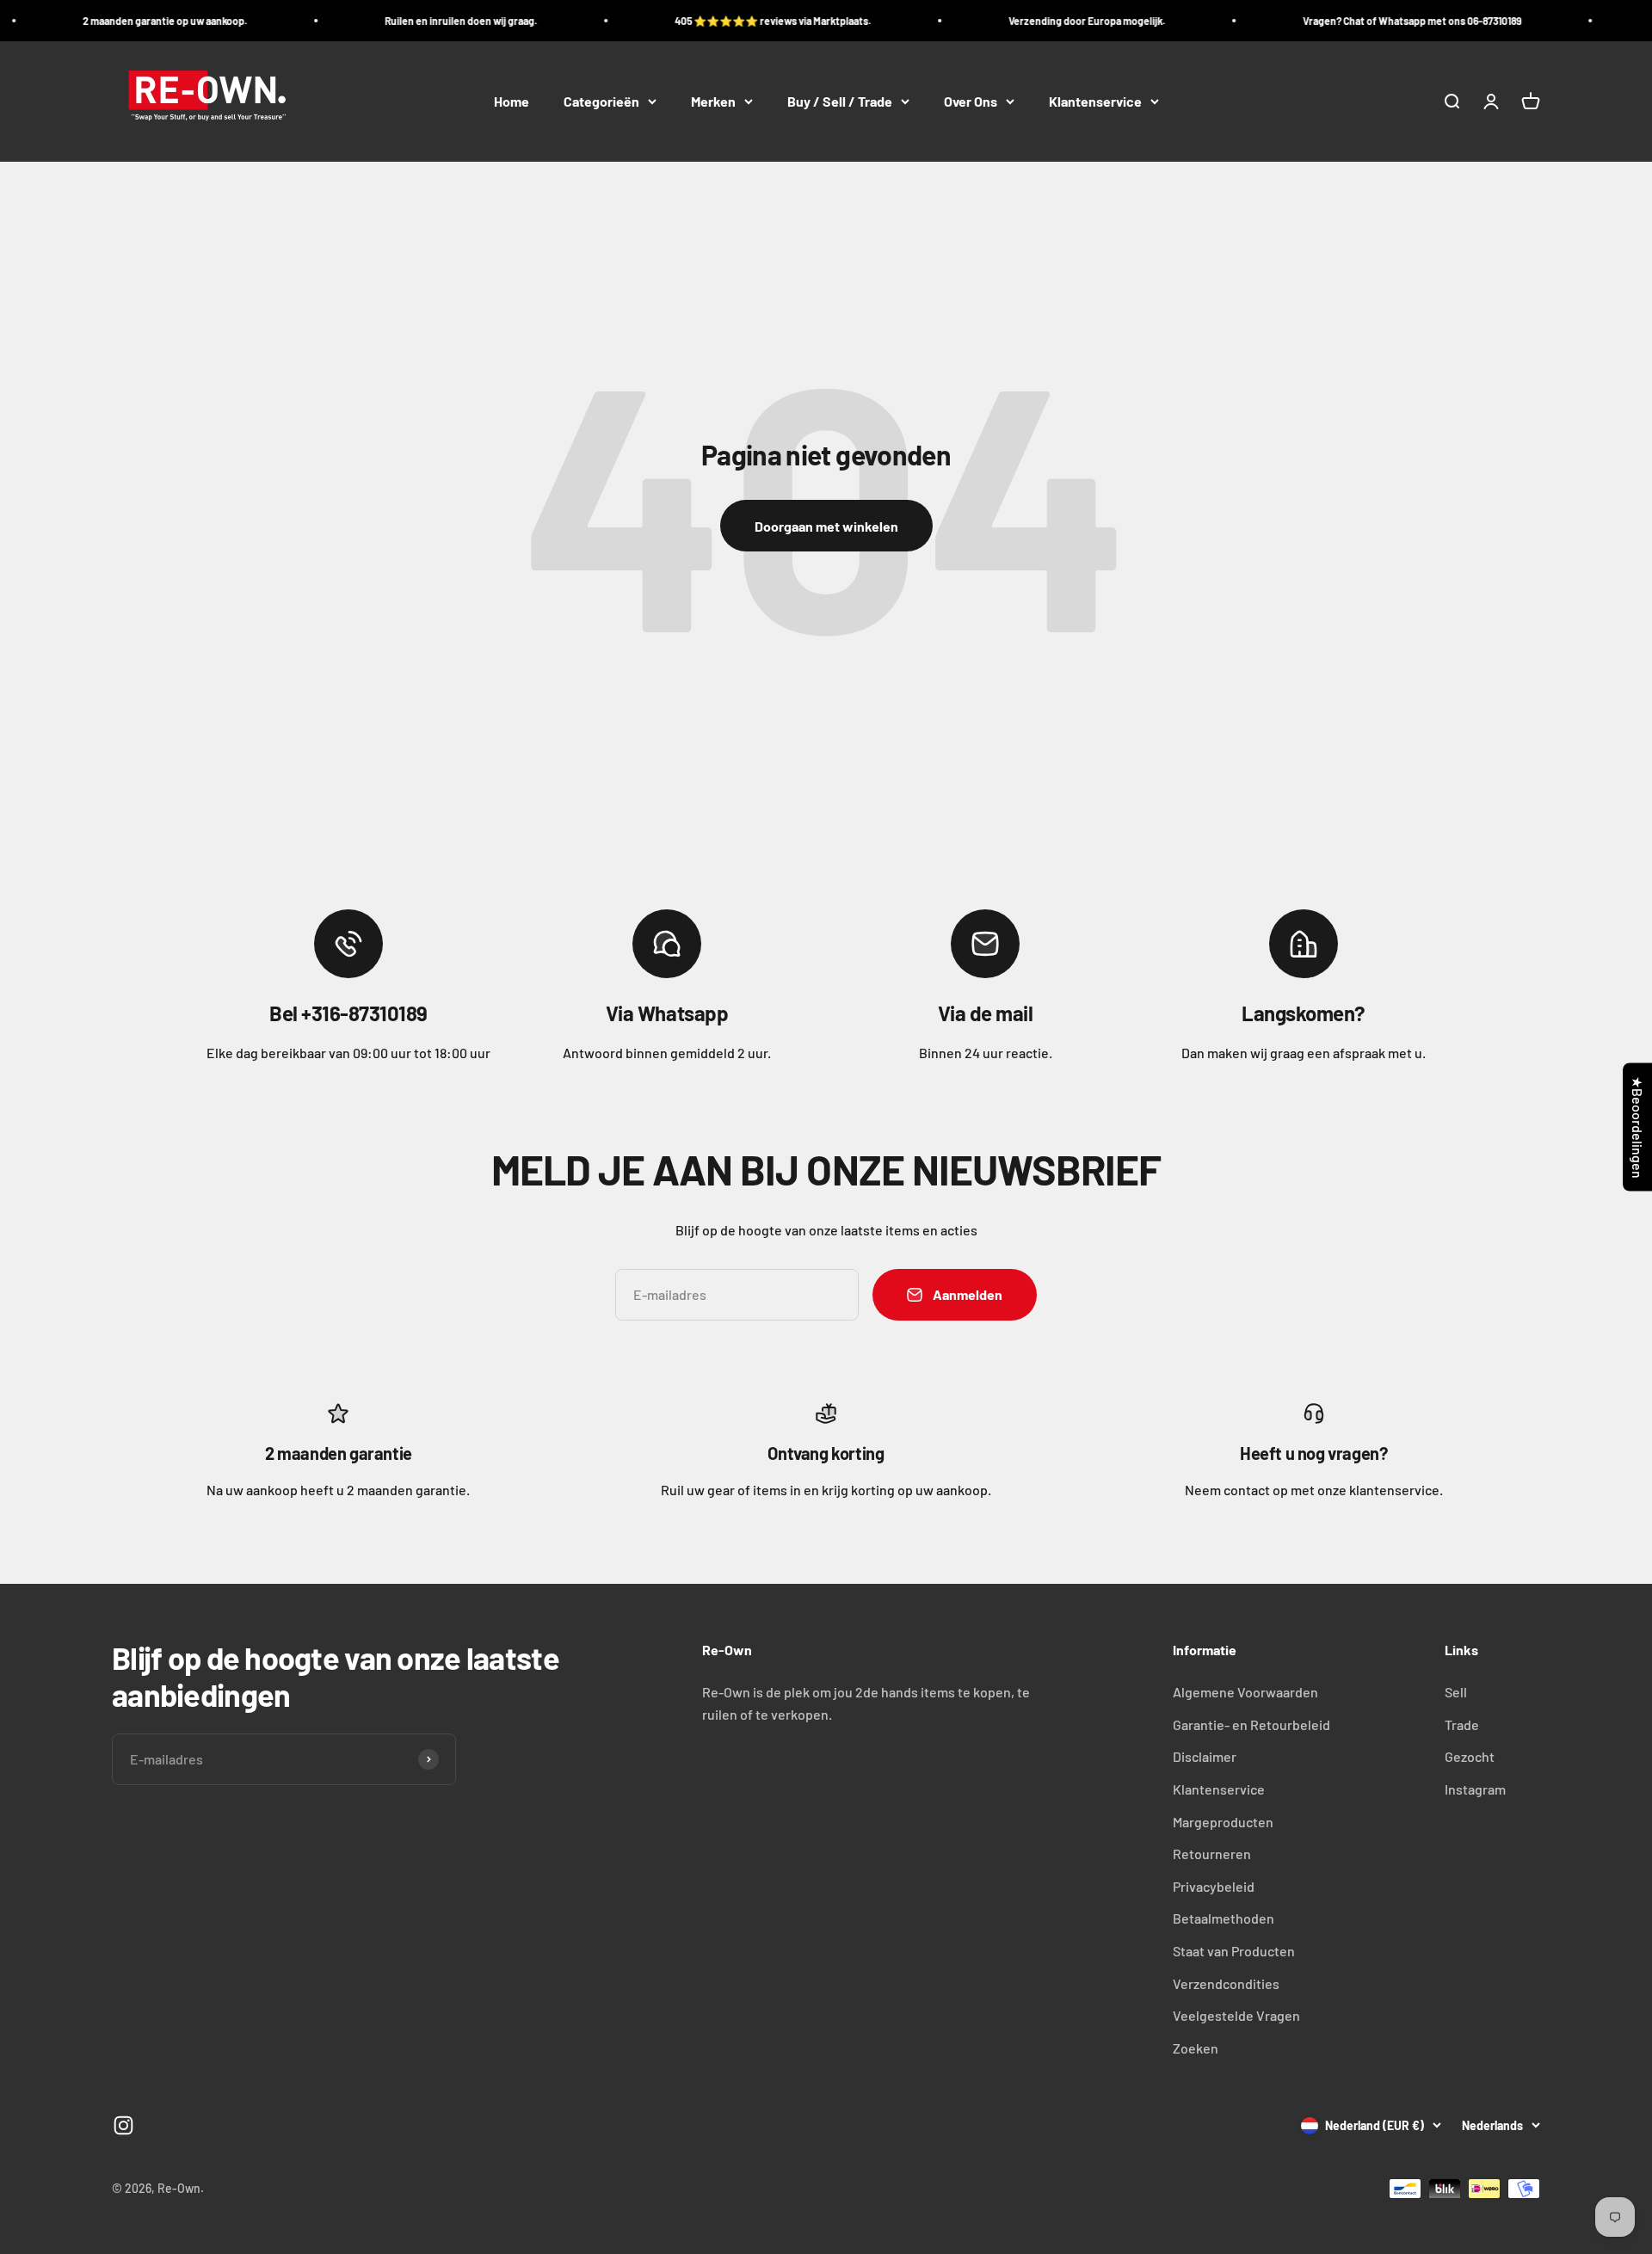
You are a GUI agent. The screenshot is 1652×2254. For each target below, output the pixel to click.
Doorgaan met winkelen (826, 526)
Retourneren (1212, 1854)
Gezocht (1470, 1756)
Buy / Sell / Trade (840, 101)
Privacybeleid (1214, 1886)
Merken (713, 101)
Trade (1462, 1724)
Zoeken (1196, 2048)
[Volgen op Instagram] (123, 2125)
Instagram (1475, 1789)
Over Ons (971, 101)
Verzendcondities (1226, 1983)
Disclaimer (1205, 1756)
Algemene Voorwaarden (1245, 1692)
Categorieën (601, 101)
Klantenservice (1095, 101)
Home (512, 101)
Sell (1456, 1692)
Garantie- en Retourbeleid (1251, 1724)
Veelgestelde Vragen (1236, 2015)
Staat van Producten (1234, 1951)
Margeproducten (1223, 1822)
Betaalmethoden (1224, 1918)
